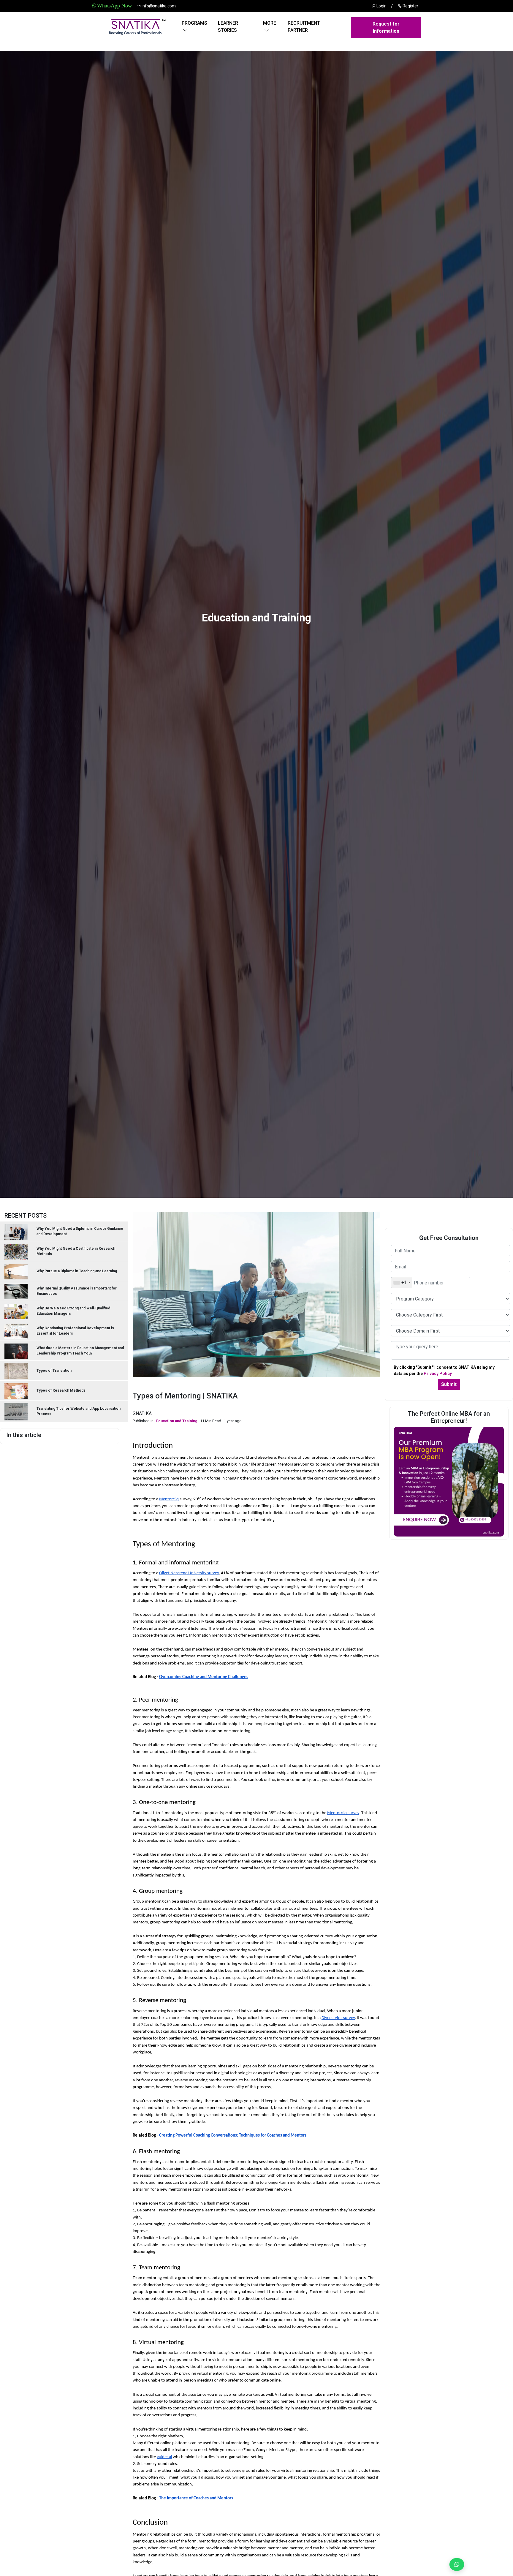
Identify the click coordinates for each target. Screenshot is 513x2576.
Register (410, 6)
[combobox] (402, 1283)
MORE (270, 23)
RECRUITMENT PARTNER (304, 27)
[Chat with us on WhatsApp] (454, 2564)
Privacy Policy (438, 1374)
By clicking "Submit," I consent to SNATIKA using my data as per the (444, 1370)
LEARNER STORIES (228, 27)
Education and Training (177, 1421)
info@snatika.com (158, 6)
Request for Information (386, 27)
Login (381, 6)
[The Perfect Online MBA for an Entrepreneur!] (449, 1481)
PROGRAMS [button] (194, 23)
